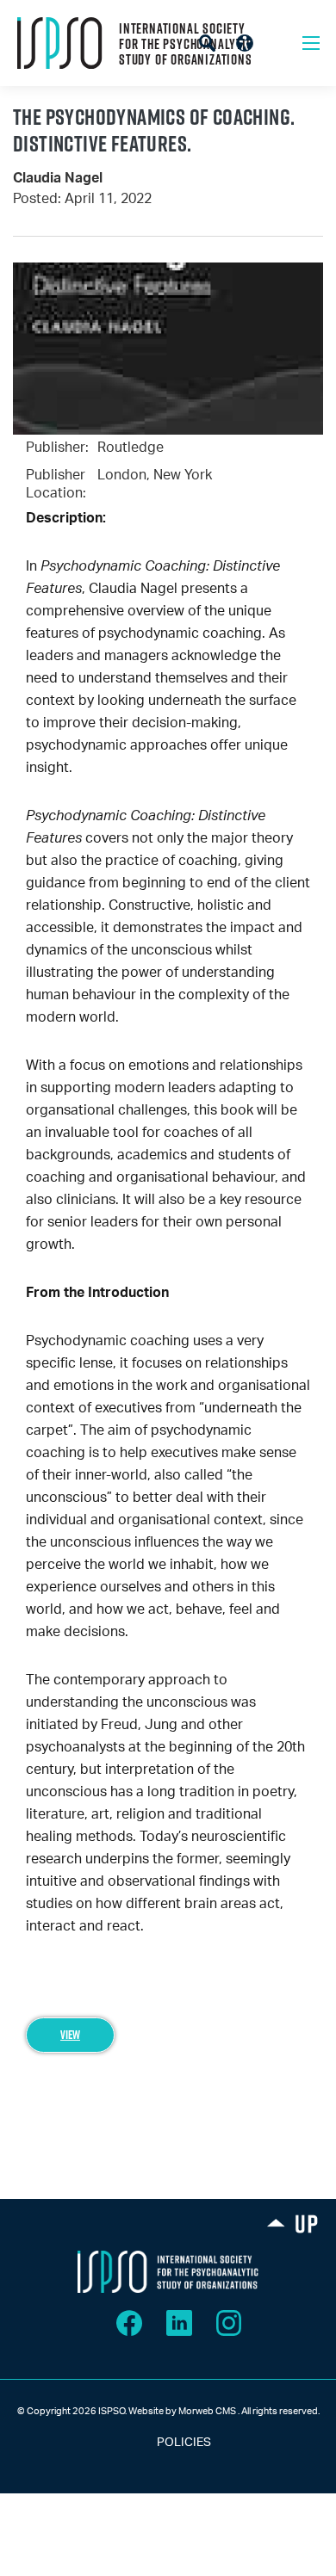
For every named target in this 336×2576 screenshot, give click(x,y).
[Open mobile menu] (311, 43)
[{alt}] (168, 2271)
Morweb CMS (207, 2411)
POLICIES (168, 2443)
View (70, 2035)
